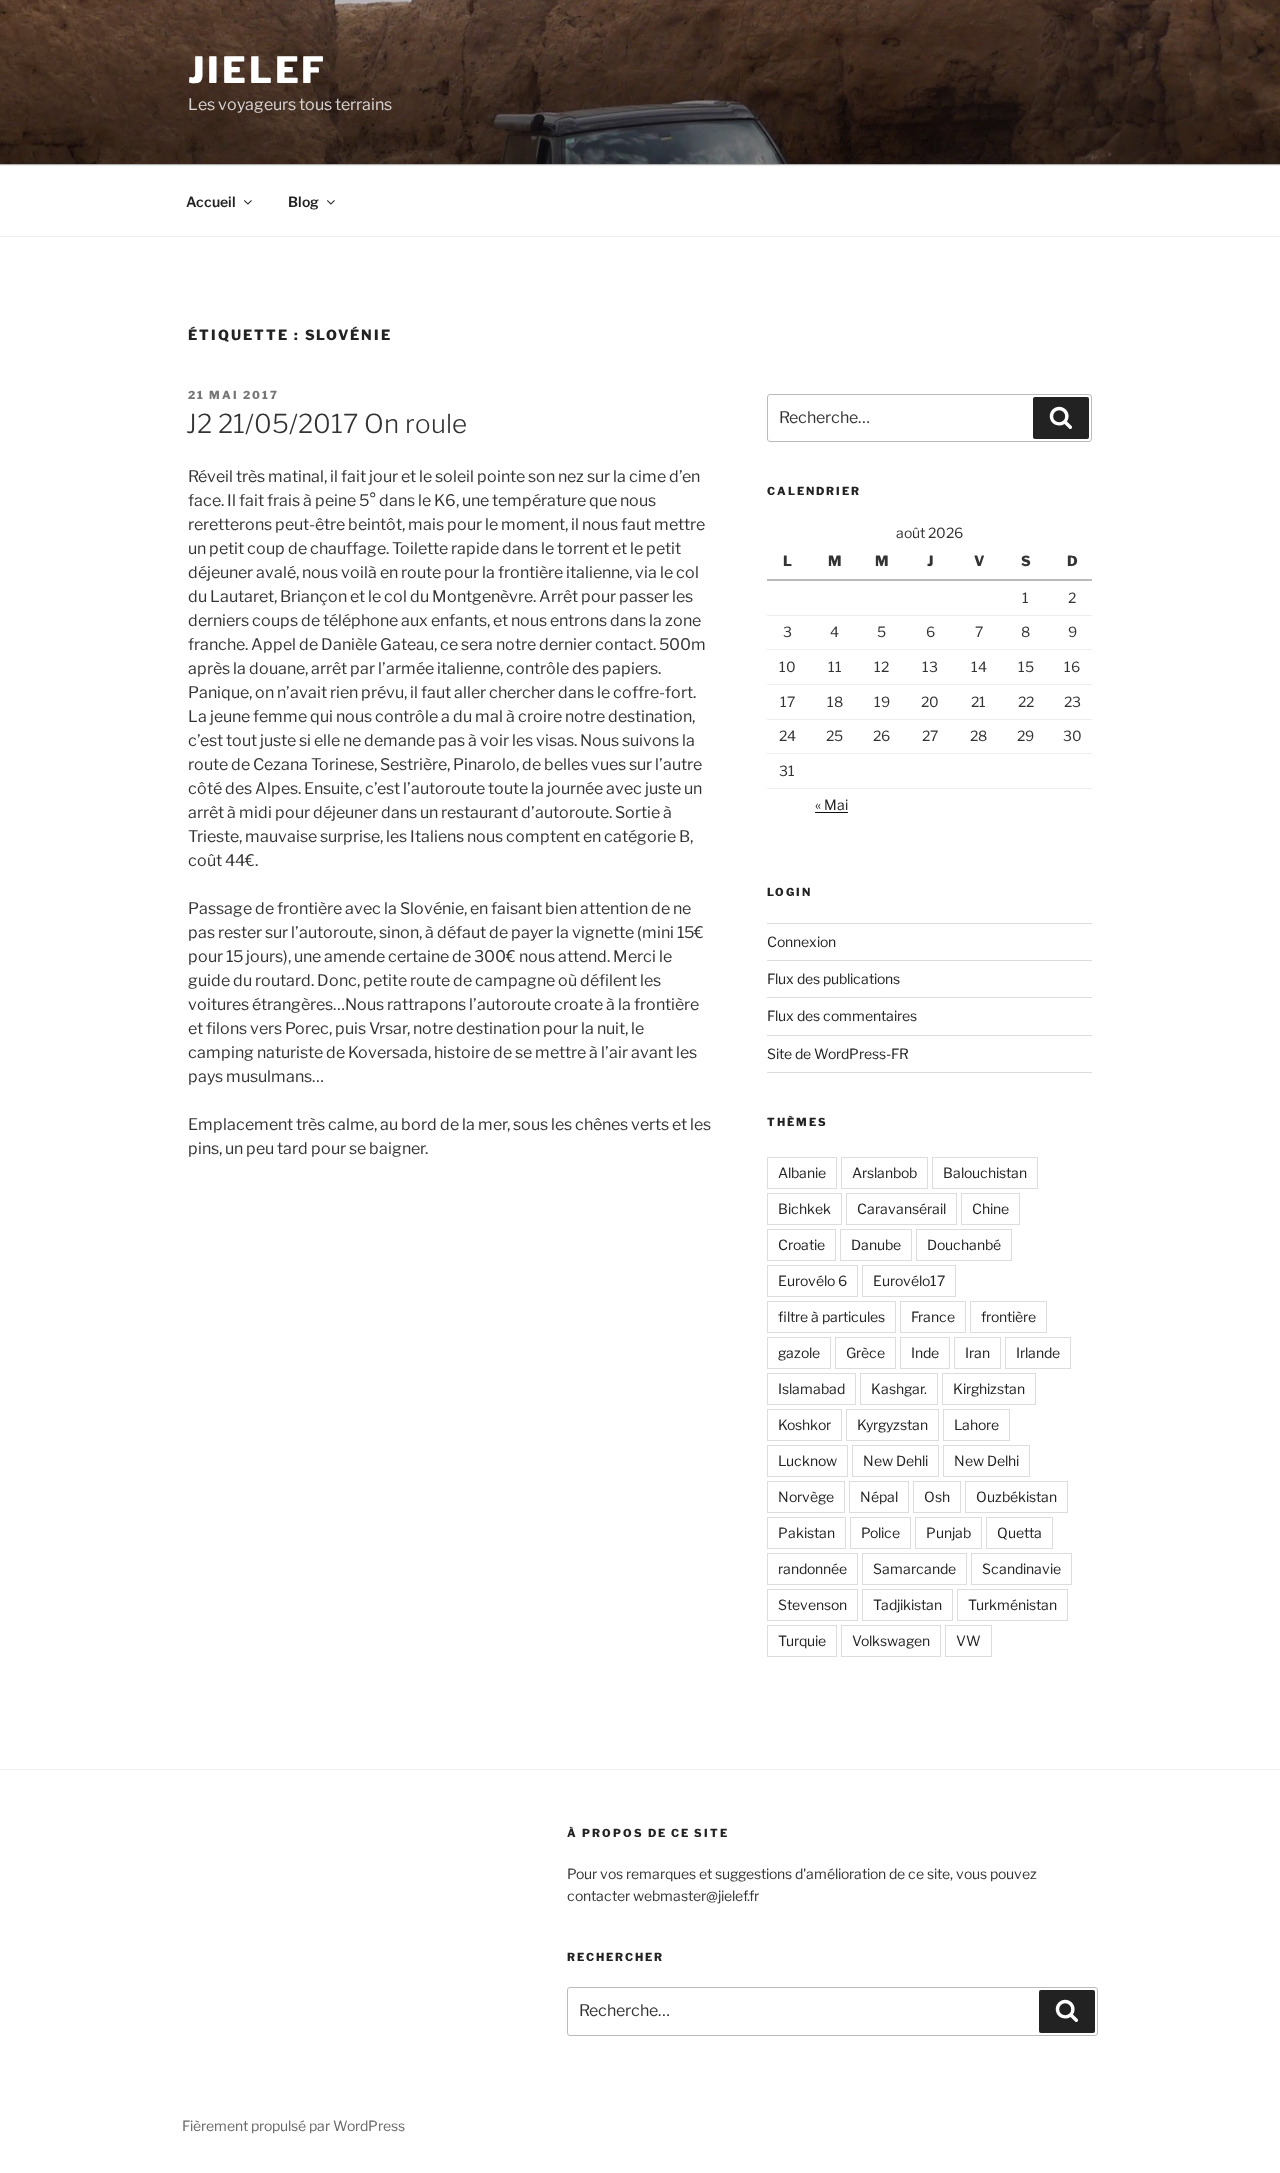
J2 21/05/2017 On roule (326, 423)
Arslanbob (884, 1172)
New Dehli (895, 1460)
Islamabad (811, 1388)
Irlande (1038, 1352)
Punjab (948, 1532)
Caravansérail (901, 1208)
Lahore (976, 1424)
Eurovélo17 (909, 1280)
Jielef (257, 70)
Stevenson (812, 1604)
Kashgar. (899, 1388)
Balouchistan (985, 1172)
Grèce (865, 1352)
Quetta (1019, 1532)
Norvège (806, 1496)
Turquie (802, 1640)
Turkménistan (1012, 1604)
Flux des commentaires (842, 1015)
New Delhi (986, 1460)
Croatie (801, 1244)
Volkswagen (891, 1640)
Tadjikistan (907, 1604)
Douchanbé (964, 1244)
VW (968, 1640)
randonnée (812, 1568)
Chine (990, 1208)
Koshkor (804, 1424)
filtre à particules (831, 1316)
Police (880, 1532)
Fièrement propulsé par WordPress (293, 2125)
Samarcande (914, 1568)
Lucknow (807, 1460)
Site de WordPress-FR (838, 1053)
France (933, 1316)
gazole (799, 1352)
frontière (1008, 1316)
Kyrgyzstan (892, 1424)
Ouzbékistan (1016, 1496)
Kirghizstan (989, 1388)
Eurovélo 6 (812, 1280)
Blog (303, 201)
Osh (937, 1496)
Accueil (211, 201)
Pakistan (806, 1532)
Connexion (801, 941)
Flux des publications (833, 978)
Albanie (802, 1172)
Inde (925, 1352)
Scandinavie (1021, 1568)
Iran (977, 1352)
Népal (879, 1496)
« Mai (831, 804)
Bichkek (804, 1208)
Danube (876, 1244)
